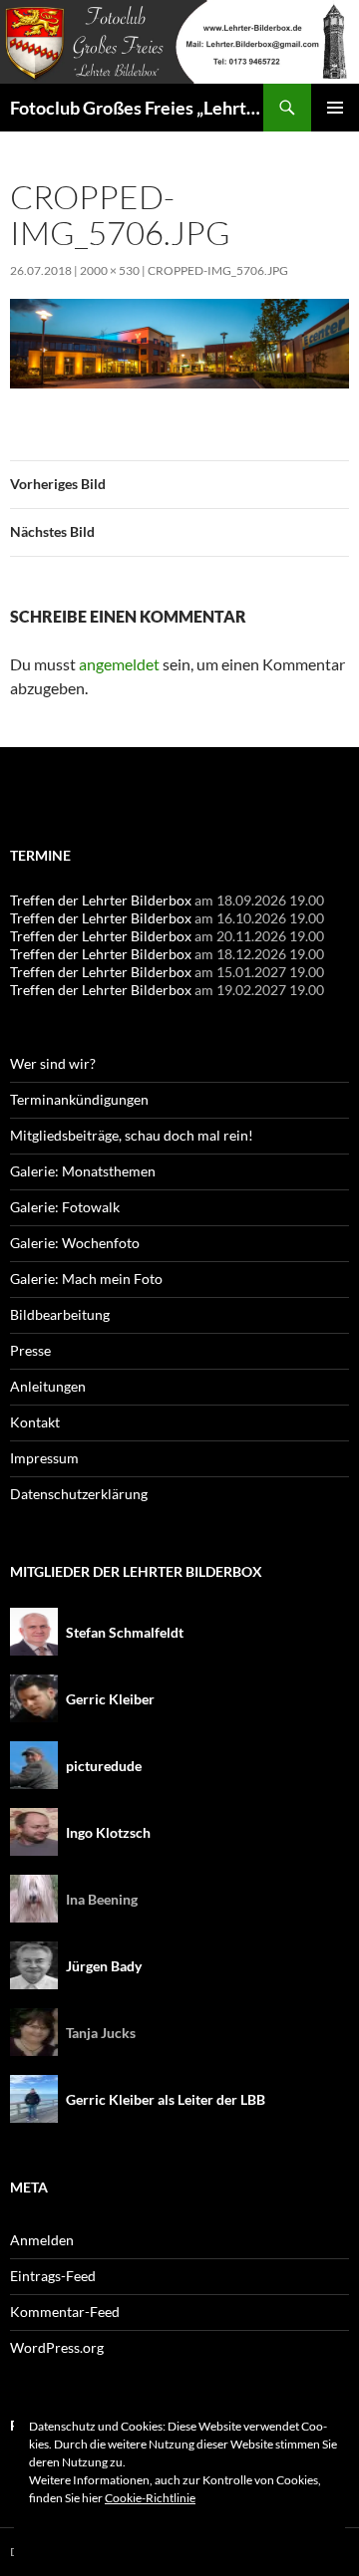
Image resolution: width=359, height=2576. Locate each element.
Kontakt (35, 1422)
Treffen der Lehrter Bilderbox (101, 900)
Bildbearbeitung (60, 1314)
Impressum (44, 1458)
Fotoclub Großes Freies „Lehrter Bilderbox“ (137, 108)
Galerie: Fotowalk (65, 1207)
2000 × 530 (110, 270)
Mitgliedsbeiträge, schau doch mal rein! (132, 1135)
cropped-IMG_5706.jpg (218, 270)
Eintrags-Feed (53, 2276)
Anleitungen (48, 1386)
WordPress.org (57, 2347)
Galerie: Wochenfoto (75, 1243)
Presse (30, 1350)
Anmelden (42, 2240)
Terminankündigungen (79, 1099)
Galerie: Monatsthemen (83, 1171)
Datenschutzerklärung (79, 1494)
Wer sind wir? (53, 1063)
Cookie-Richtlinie (150, 2498)
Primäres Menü (335, 108)
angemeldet (119, 664)
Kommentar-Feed (65, 2312)
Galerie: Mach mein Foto (86, 1279)
